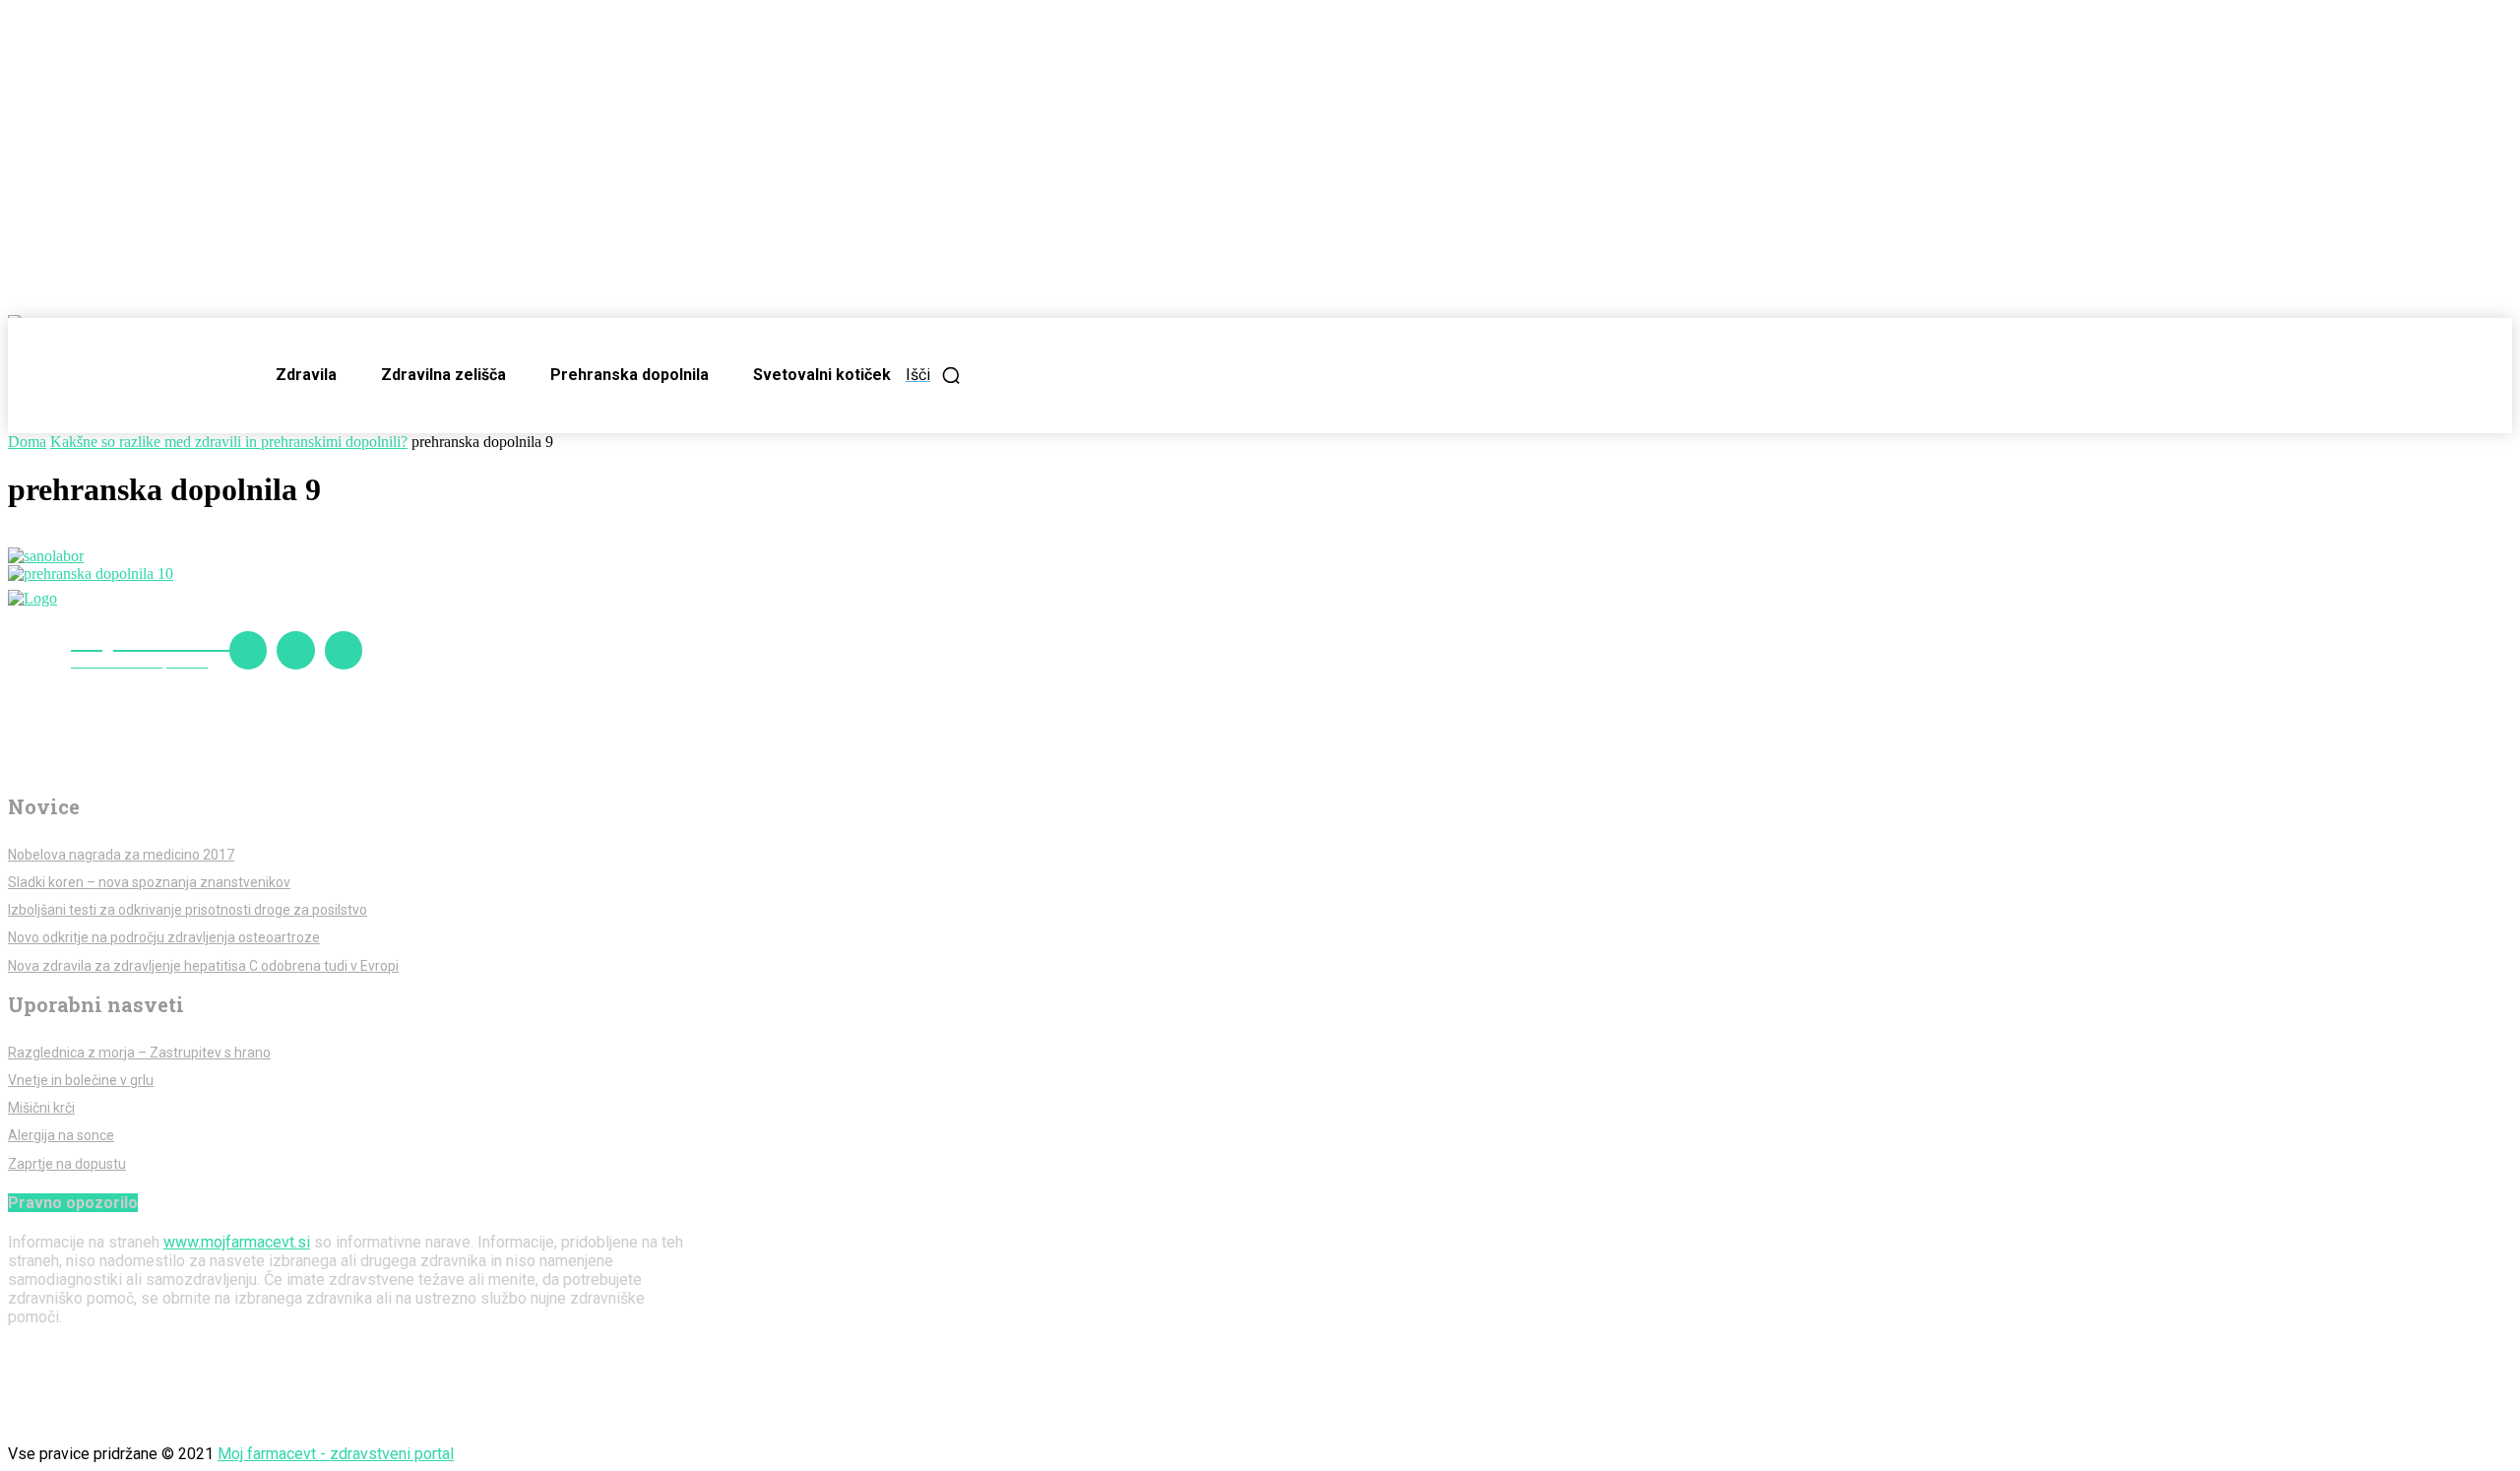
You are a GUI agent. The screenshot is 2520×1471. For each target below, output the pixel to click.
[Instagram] (295, 650)
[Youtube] (344, 650)
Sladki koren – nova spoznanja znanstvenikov (149, 882)
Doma (27, 442)
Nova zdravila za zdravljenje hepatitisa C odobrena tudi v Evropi (203, 966)
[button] (934, 375)
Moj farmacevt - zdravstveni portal (336, 1454)
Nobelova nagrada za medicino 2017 (121, 855)
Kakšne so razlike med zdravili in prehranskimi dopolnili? (229, 442)
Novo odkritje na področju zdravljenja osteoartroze (164, 937)
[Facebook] (248, 650)
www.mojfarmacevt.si (237, 1242)
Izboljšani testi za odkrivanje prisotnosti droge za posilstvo (188, 910)
